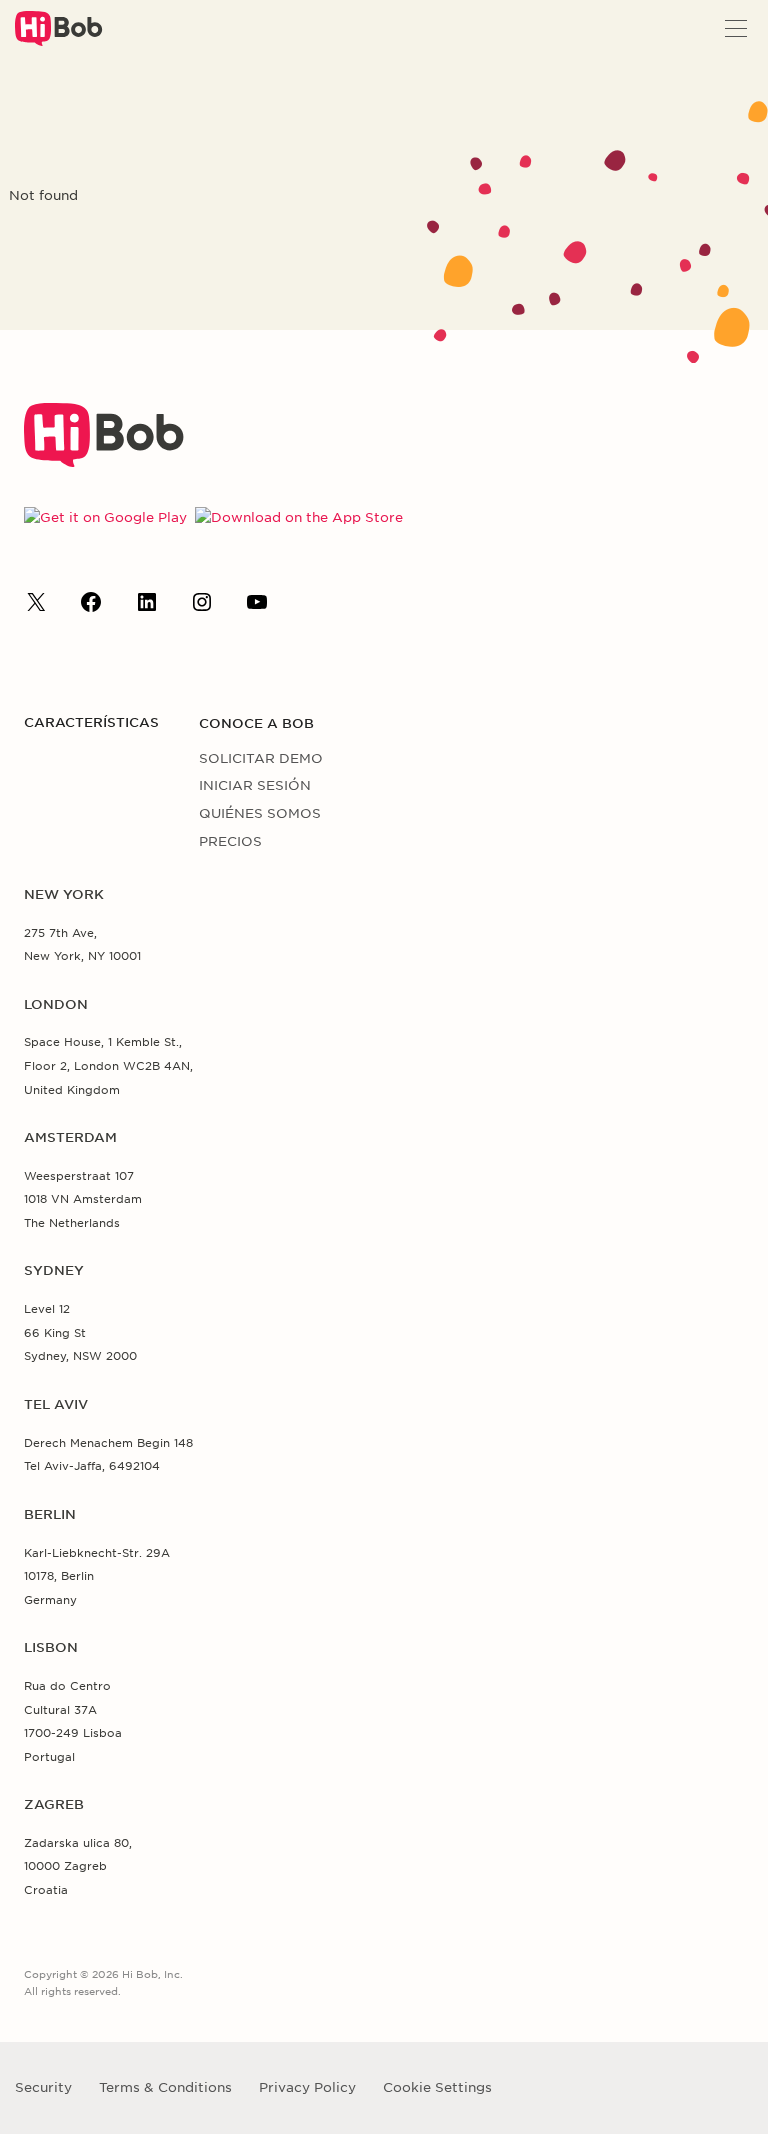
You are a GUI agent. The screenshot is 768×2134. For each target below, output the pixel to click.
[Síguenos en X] (36, 607)
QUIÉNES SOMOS (260, 813)
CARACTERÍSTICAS (91, 722)
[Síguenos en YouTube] (257, 607)
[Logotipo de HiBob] (104, 462)
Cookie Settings (437, 2087)
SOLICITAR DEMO (261, 758)
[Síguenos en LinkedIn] (147, 607)
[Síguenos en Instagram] (202, 607)
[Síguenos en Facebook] (91, 607)
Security (43, 2087)
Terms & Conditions (165, 2087)
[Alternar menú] (735, 28)
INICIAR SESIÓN (255, 785)
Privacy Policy (307, 2087)
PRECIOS (230, 841)
